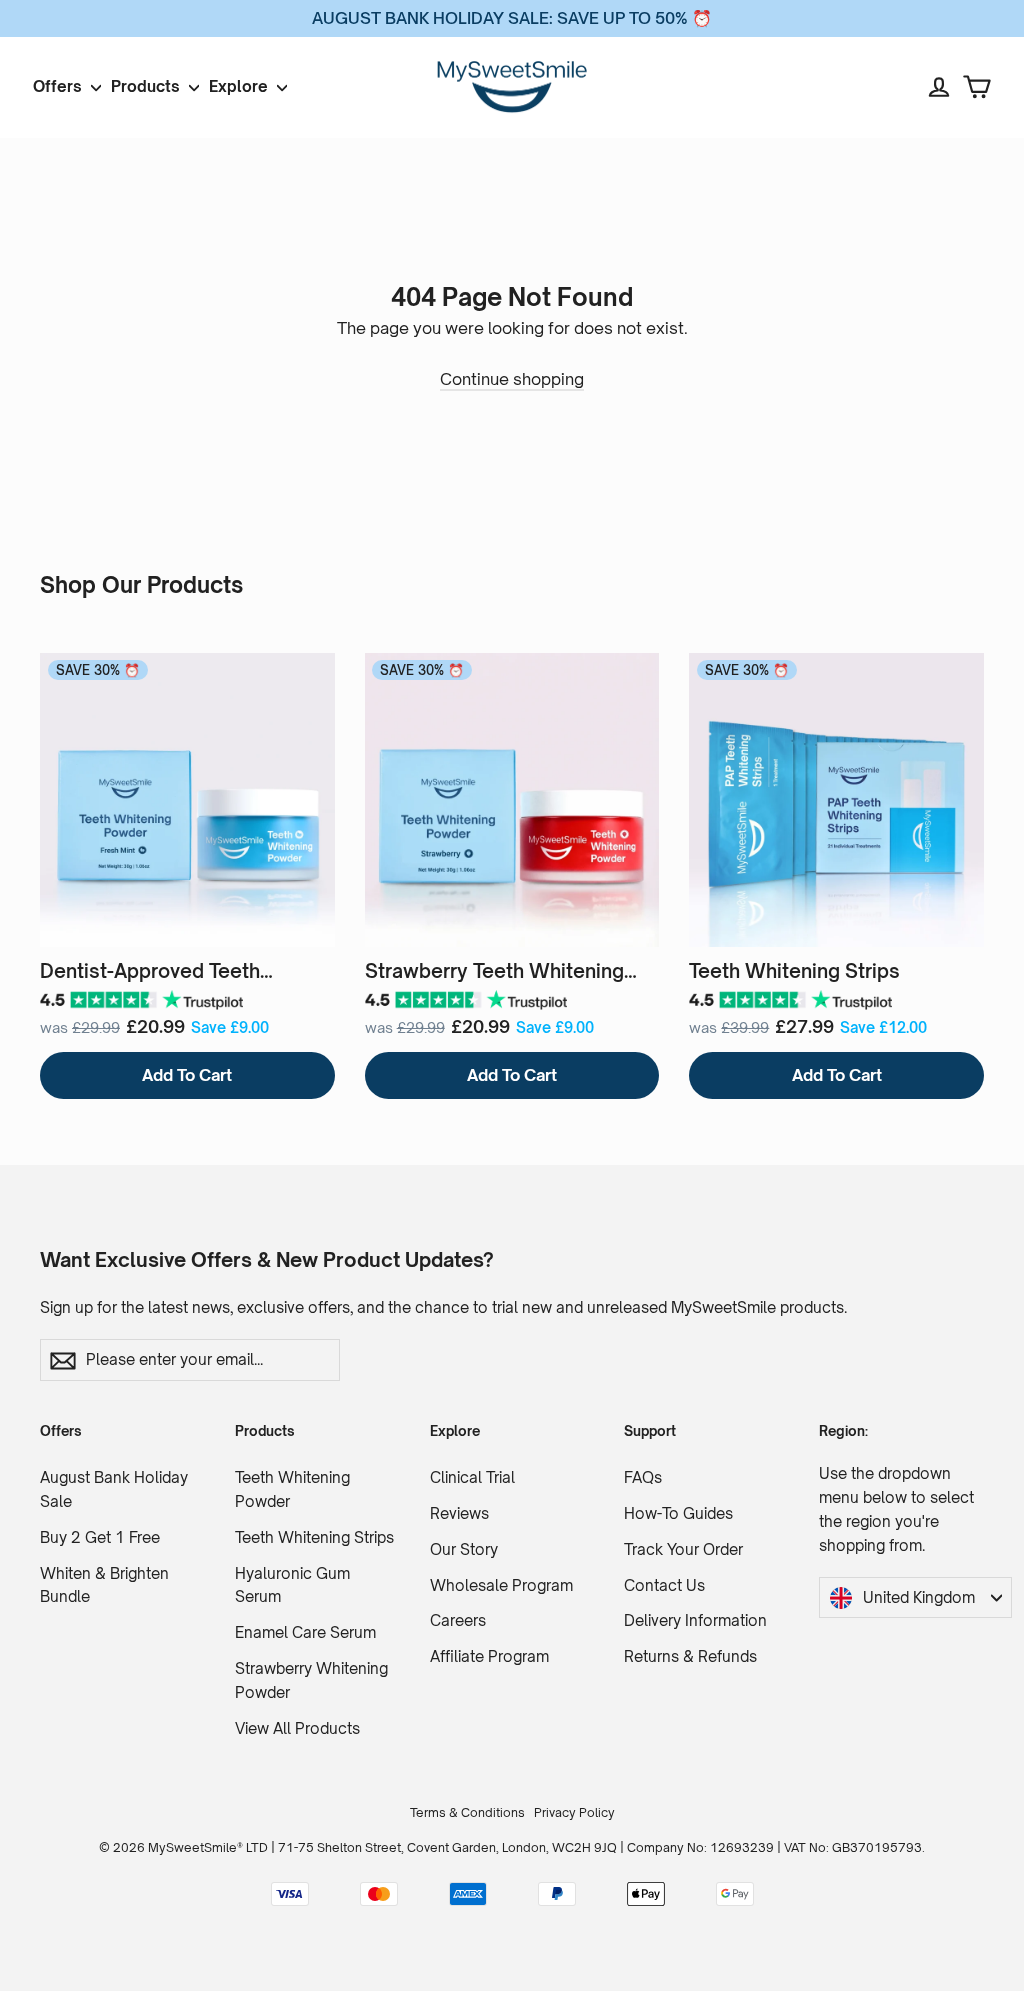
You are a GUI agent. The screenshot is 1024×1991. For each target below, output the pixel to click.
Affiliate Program (489, 1656)
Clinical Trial (472, 1477)
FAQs (643, 1477)
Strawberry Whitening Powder (311, 1680)
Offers (59, 86)
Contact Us (664, 1585)
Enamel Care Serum (305, 1632)
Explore (240, 86)
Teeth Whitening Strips (314, 1537)
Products (147, 86)
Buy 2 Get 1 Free (100, 1537)
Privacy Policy (574, 1812)
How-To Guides (678, 1513)
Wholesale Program (501, 1585)
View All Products (297, 1728)
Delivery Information (695, 1620)
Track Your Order (683, 1549)
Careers (458, 1620)
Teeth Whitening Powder (292, 1489)
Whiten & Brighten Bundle (104, 1585)
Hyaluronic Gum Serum (292, 1585)
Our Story (464, 1549)
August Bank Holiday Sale (114, 1489)
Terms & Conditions (467, 1812)
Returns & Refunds (690, 1656)
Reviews (459, 1513)
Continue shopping (512, 379)
